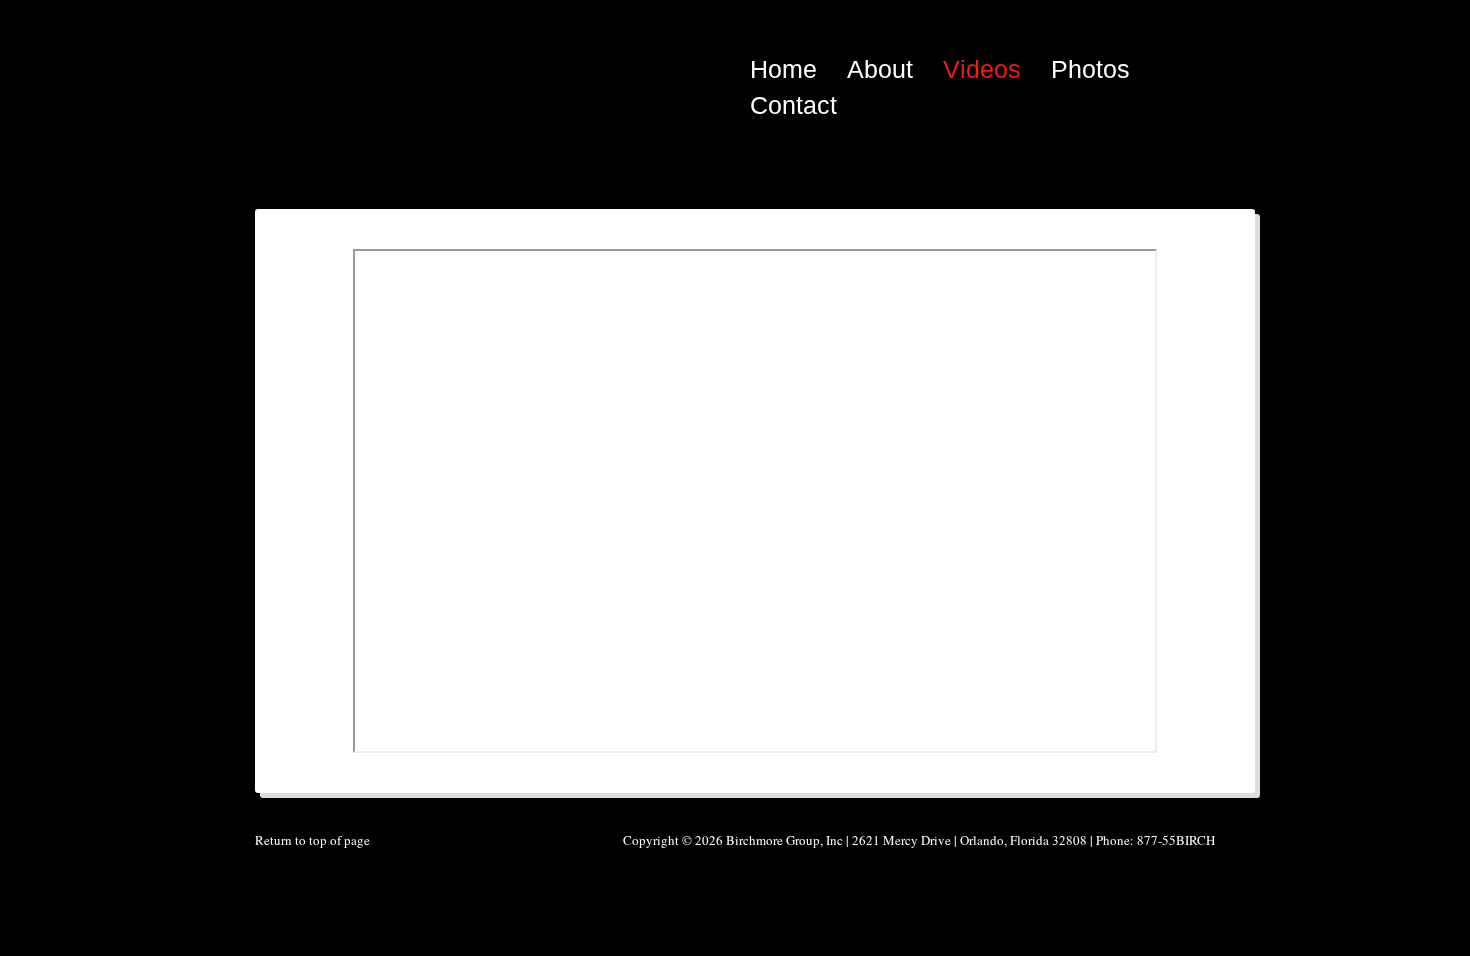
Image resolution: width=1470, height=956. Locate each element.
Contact (793, 105)
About (880, 69)
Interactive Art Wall (405, 50)
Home (783, 69)
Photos (1090, 69)
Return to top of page (312, 840)
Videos (982, 69)
